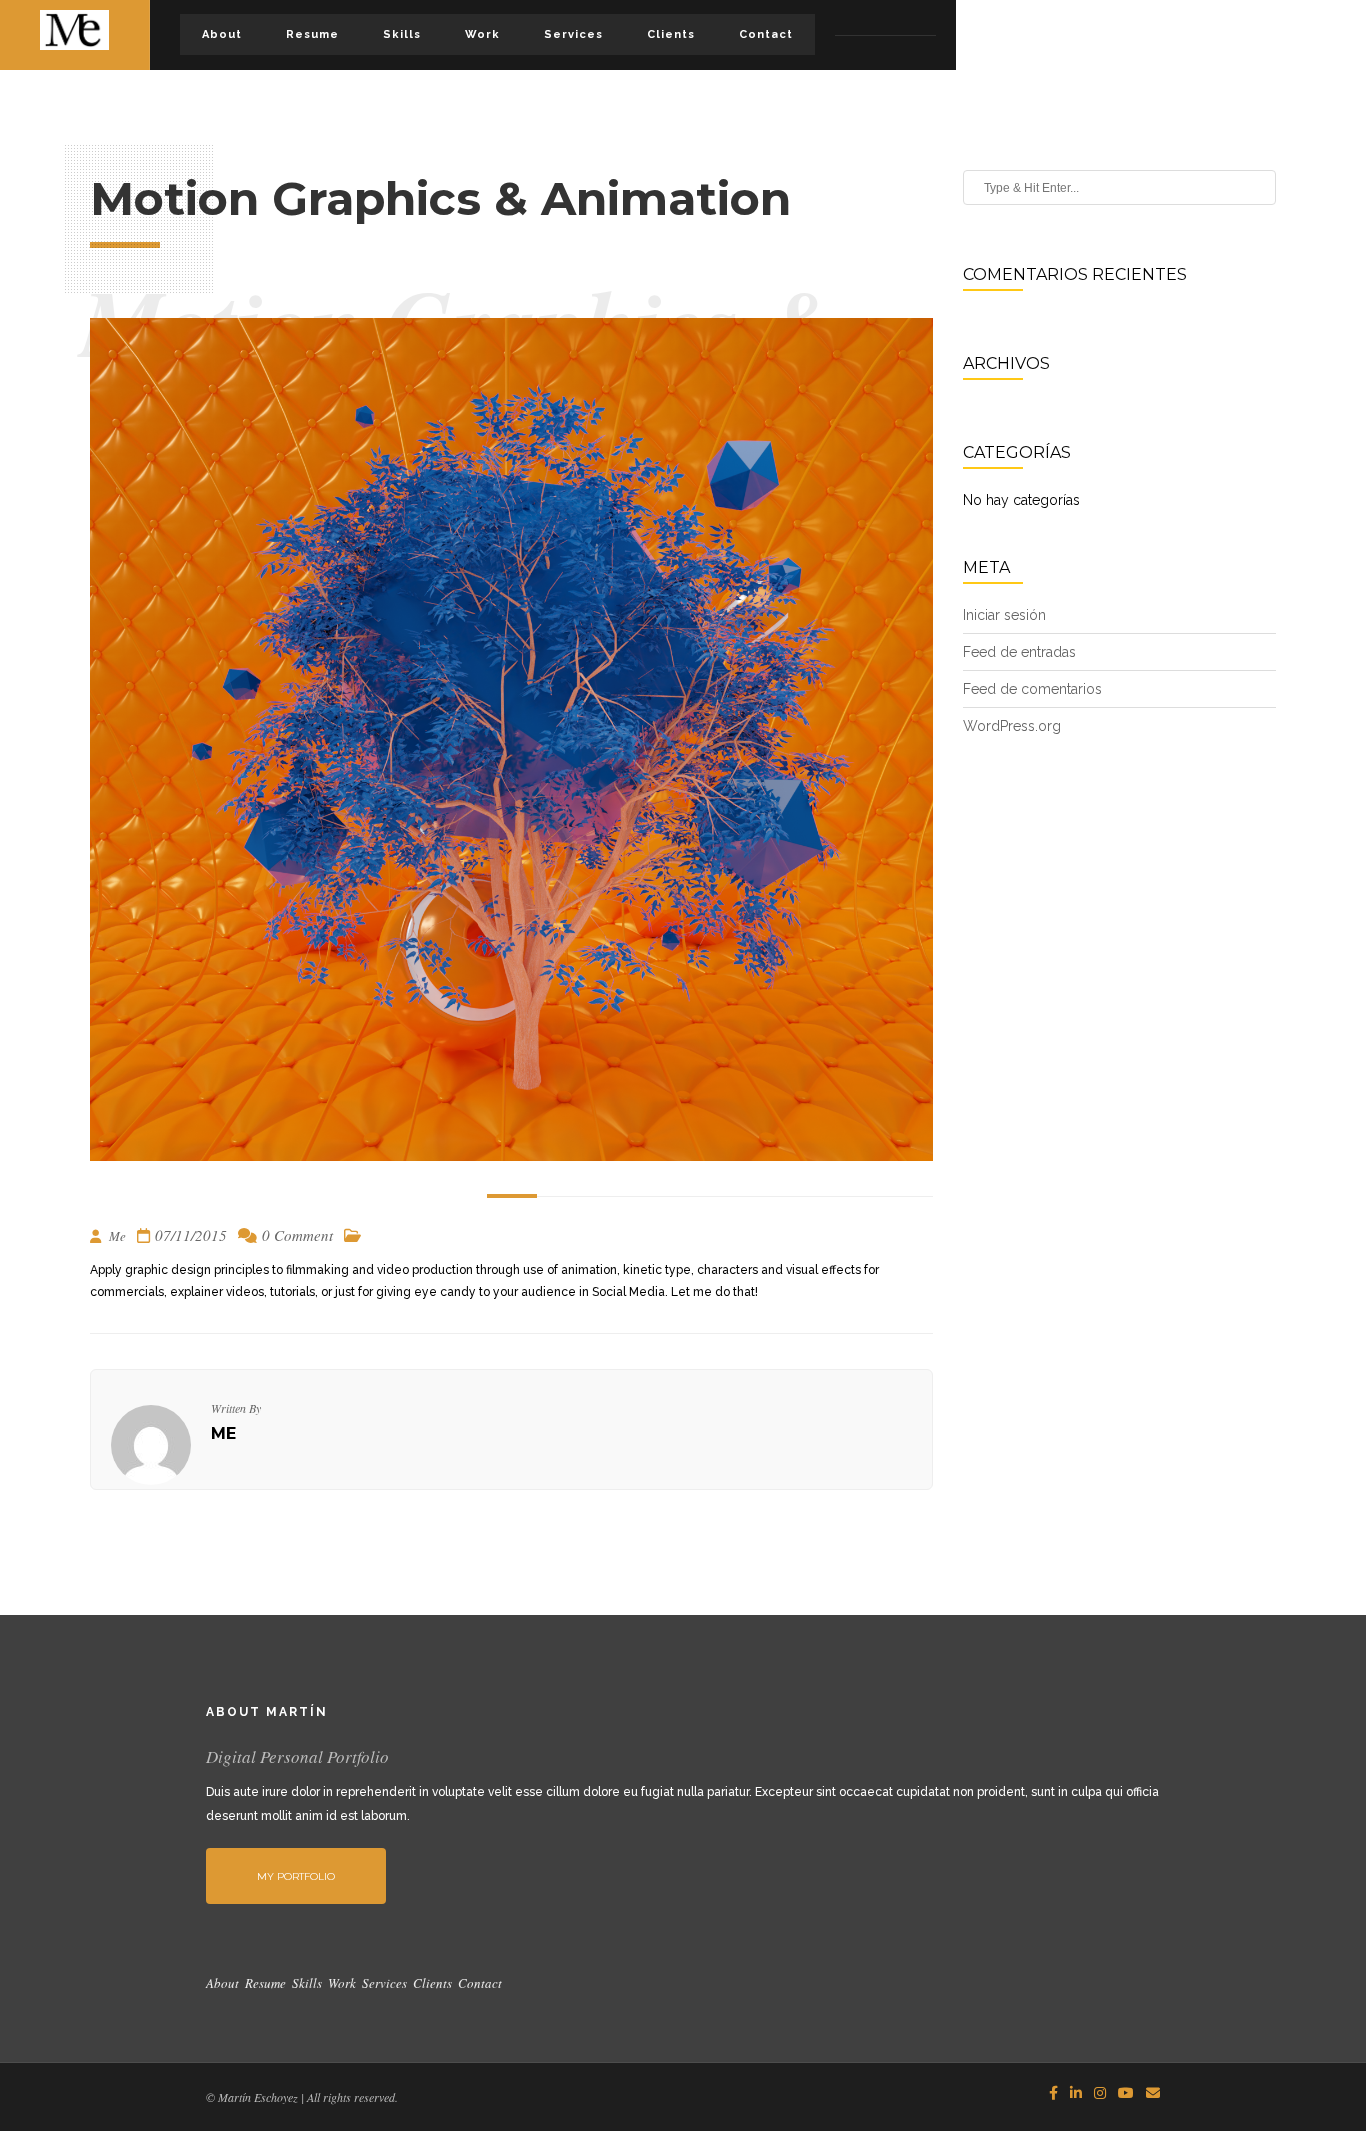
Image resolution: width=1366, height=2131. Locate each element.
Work (482, 34)
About (222, 34)
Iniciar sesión (1004, 615)
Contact (766, 34)
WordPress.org (1012, 726)
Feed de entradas (1019, 652)
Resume (312, 34)
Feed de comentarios (1032, 689)
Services (573, 34)
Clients (671, 34)
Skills (402, 34)
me (223, 1433)
